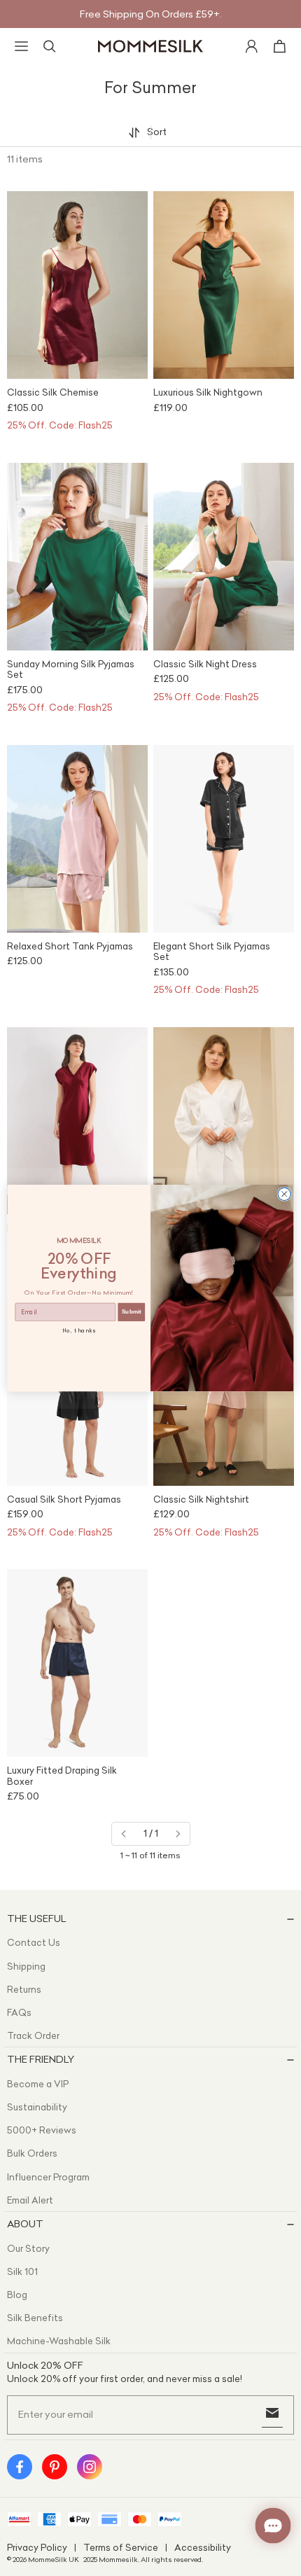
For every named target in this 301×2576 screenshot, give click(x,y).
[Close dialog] (284, 1194)
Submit (132, 1312)
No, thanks (79, 1330)
